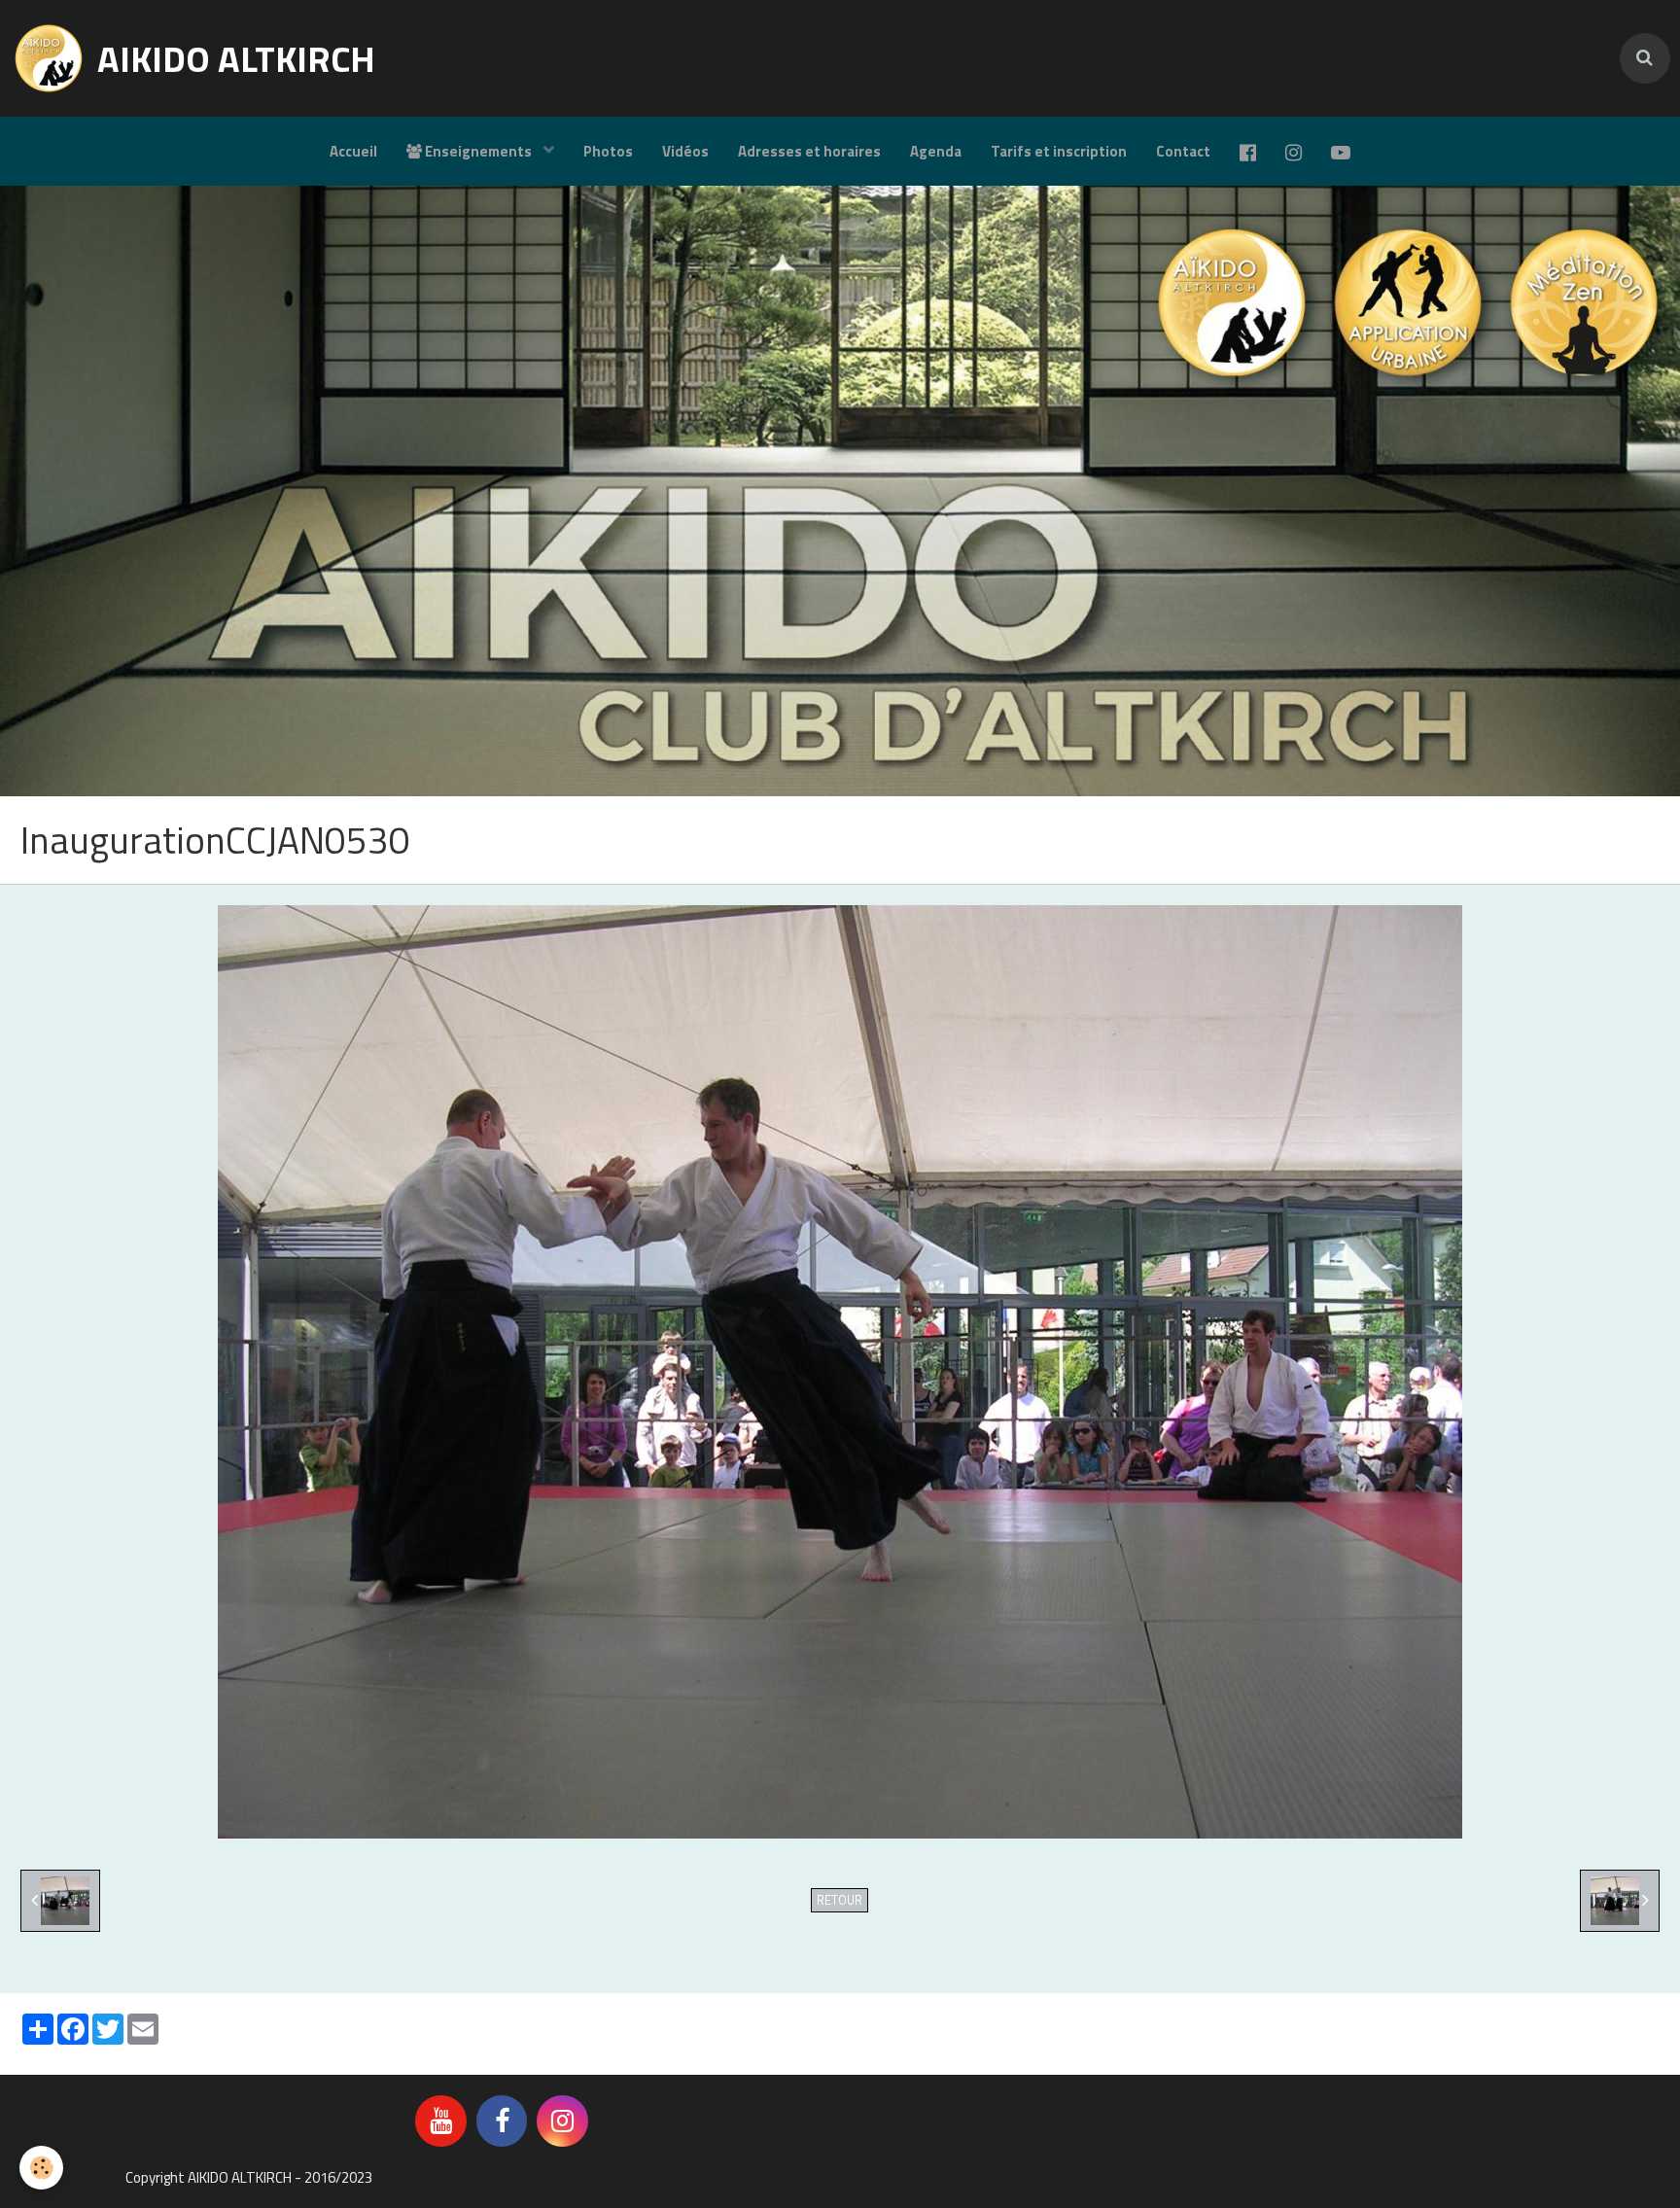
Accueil (353, 151)
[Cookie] (41, 2168)
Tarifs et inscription (1059, 151)
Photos (608, 151)
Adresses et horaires (809, 151)
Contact (1183, 151)
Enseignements (478, 151)
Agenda (936, 151)
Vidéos (685, 151)
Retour (840, 1900)
